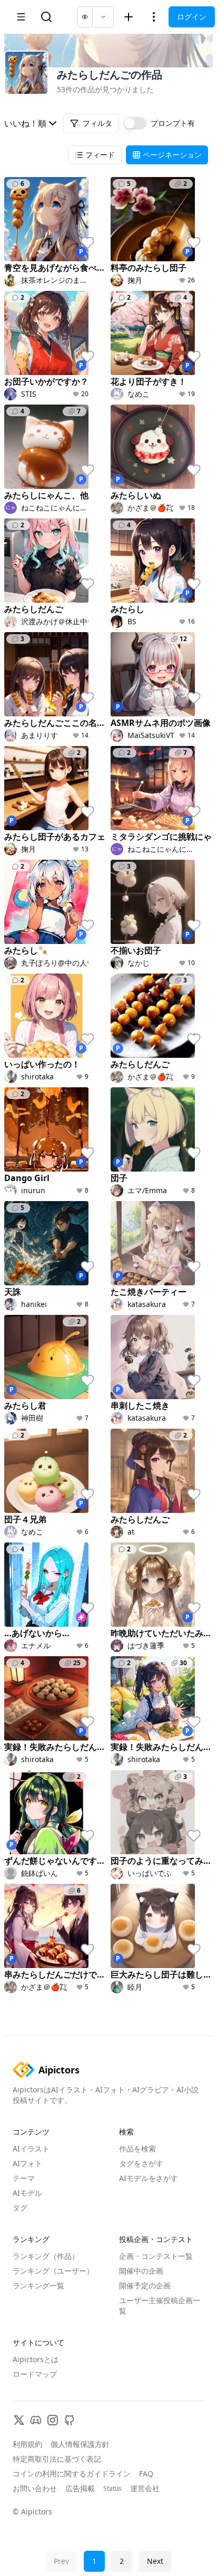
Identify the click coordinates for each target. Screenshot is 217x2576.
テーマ (24, 2178)
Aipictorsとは (36, 2359)
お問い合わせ (35, 2488)
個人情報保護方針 (80, 2444)
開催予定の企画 (145, 2285)
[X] (19, 2420)
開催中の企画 (141, 2271)
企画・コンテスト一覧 (156, 2256)
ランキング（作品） (46, 2256)
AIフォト (27, 2163)
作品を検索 (137, 2149)
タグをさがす (141, 2163)
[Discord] (36, 2420)
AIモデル (27, 2193)
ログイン (192, 17)
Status (112, 2489)
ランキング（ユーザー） (53, 2271)
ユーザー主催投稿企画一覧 (160, 2305)
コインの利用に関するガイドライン (72, 2474)
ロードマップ (35, 2374)
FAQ (146, 2474)
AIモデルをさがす (149, 2178)
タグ (20, 2208)
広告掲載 (80, 2488)
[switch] (135, 123)
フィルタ (97, 123)
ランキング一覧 (38, 2285)
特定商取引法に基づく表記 (57, 2459)
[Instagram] (53, 2420)
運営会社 (145, 2488)
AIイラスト (31, 2149)
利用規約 (27, 2444)
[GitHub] (70, 2420)
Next (155, 2561)
